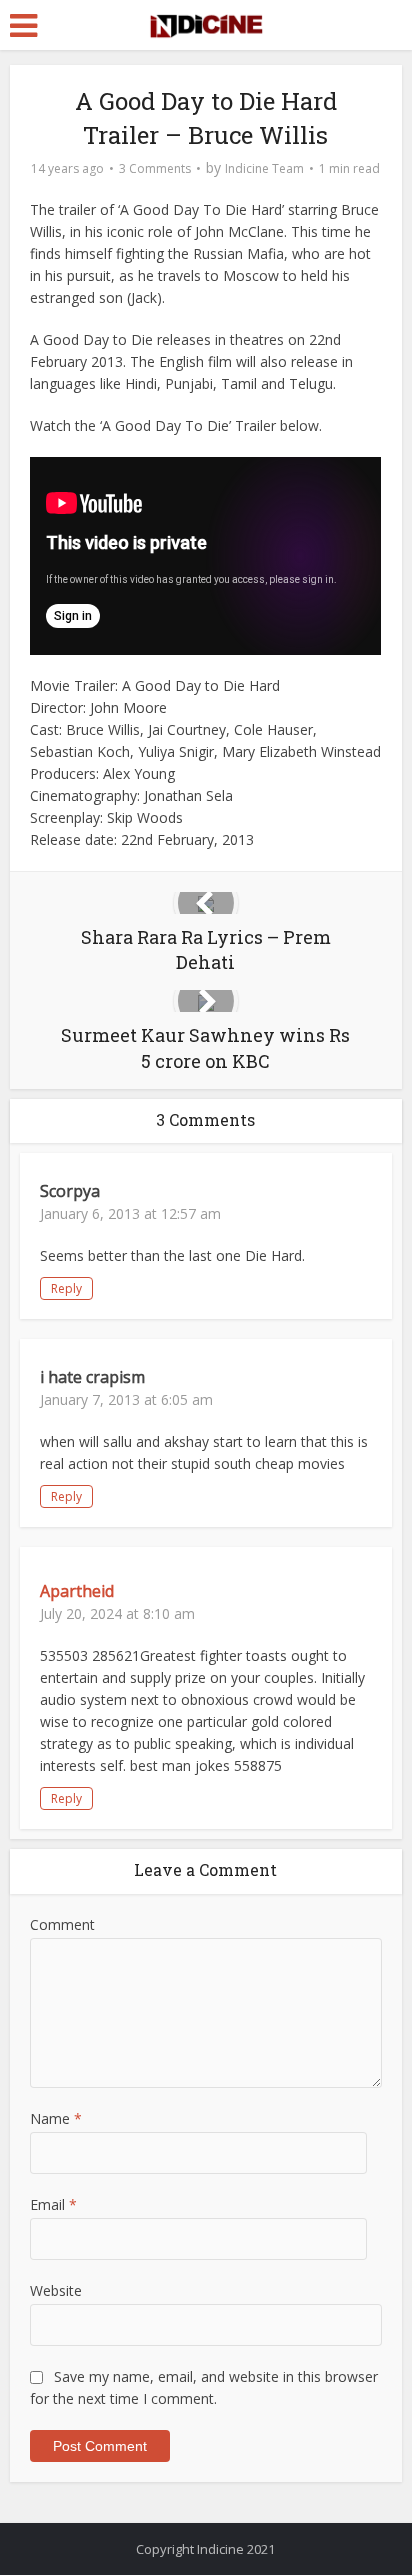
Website (56, 2290)
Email (53, 2204)
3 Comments (155, 168)
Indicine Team (264, 168)
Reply (66, 1288)
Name (56, 2118)
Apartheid (77, 1591)
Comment (62, 1924)
